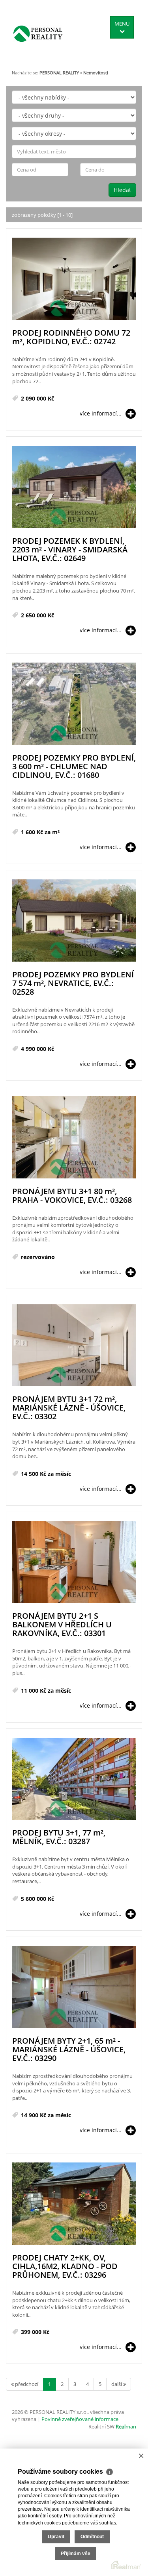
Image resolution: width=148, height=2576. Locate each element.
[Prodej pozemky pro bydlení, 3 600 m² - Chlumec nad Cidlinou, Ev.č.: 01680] (74, 704)
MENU (122, 24)
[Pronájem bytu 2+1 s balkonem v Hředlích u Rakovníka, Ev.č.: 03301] (74, 1563)
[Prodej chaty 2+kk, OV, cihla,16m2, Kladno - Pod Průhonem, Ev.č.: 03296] (74, 2204)
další (117, 2384)
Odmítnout (92, 2537)
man (126, 2426)
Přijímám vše (76, 2554)
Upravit (56, 2537)
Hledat (122, 190)
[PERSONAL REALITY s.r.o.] (38, 33)
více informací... (101, 413)
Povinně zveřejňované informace (80, 2419)
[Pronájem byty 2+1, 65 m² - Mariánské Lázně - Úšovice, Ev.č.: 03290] (74, 1988)
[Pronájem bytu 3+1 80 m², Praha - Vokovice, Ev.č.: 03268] (74, 1138)
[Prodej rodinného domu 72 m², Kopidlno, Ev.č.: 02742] (74, 279)
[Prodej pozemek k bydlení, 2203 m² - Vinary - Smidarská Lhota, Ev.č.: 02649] (74, 487)
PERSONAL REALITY (59, 73)
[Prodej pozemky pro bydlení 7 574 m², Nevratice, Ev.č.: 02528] (74, 921)
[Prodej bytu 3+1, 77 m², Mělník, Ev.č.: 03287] (74, 1779)
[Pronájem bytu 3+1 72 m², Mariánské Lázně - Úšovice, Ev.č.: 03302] (74, 1346)
